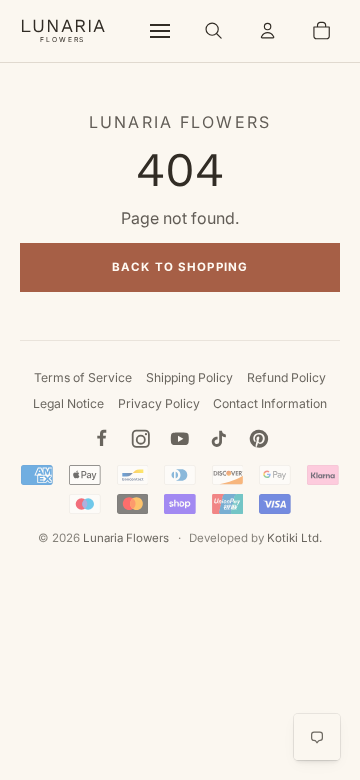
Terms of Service (83, 377)
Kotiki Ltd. (294, 538)
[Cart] (321, 31)
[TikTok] (219, 439)
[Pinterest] (259, 439)
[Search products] (214, 31)
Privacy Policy (159, 403)
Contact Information (270, 403)
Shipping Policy (189, 377)
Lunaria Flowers (126, 538)
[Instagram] (141, 439)
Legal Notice (68, 403)
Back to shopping (180, 267)
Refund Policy (286, 377)
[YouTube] (180, 439)
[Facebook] (102, 439)
